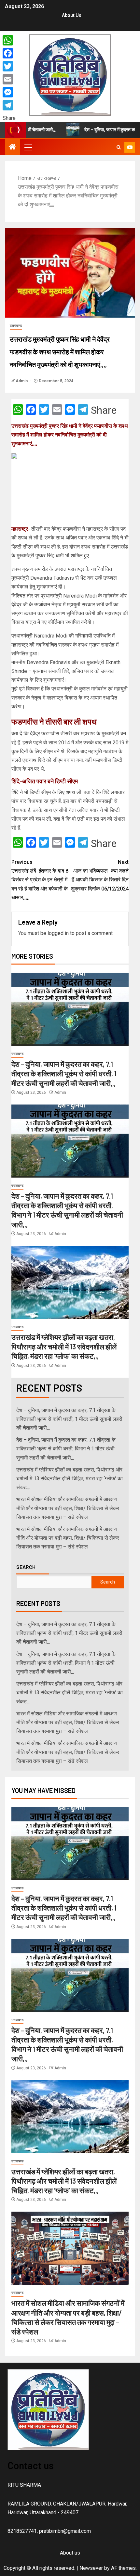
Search (26, 1567)
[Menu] (28, 147)
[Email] (9, 79)
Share (104, 410)
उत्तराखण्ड (16, 326)
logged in (58, 933)
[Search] (119, 147)
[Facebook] (9, 53)
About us (72, 15)
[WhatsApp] (9, 40)
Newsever (91, 2568)
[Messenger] (9, 92)
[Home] (12, 147)
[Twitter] (9, 66)
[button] (28, 147)
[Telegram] (9, 105)
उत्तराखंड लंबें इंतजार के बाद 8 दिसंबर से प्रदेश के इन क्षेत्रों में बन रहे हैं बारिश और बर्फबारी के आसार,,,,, (40, 880)
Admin (22, 381)
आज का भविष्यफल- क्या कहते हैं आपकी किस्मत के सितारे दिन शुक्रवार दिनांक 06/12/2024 (100, 875)
